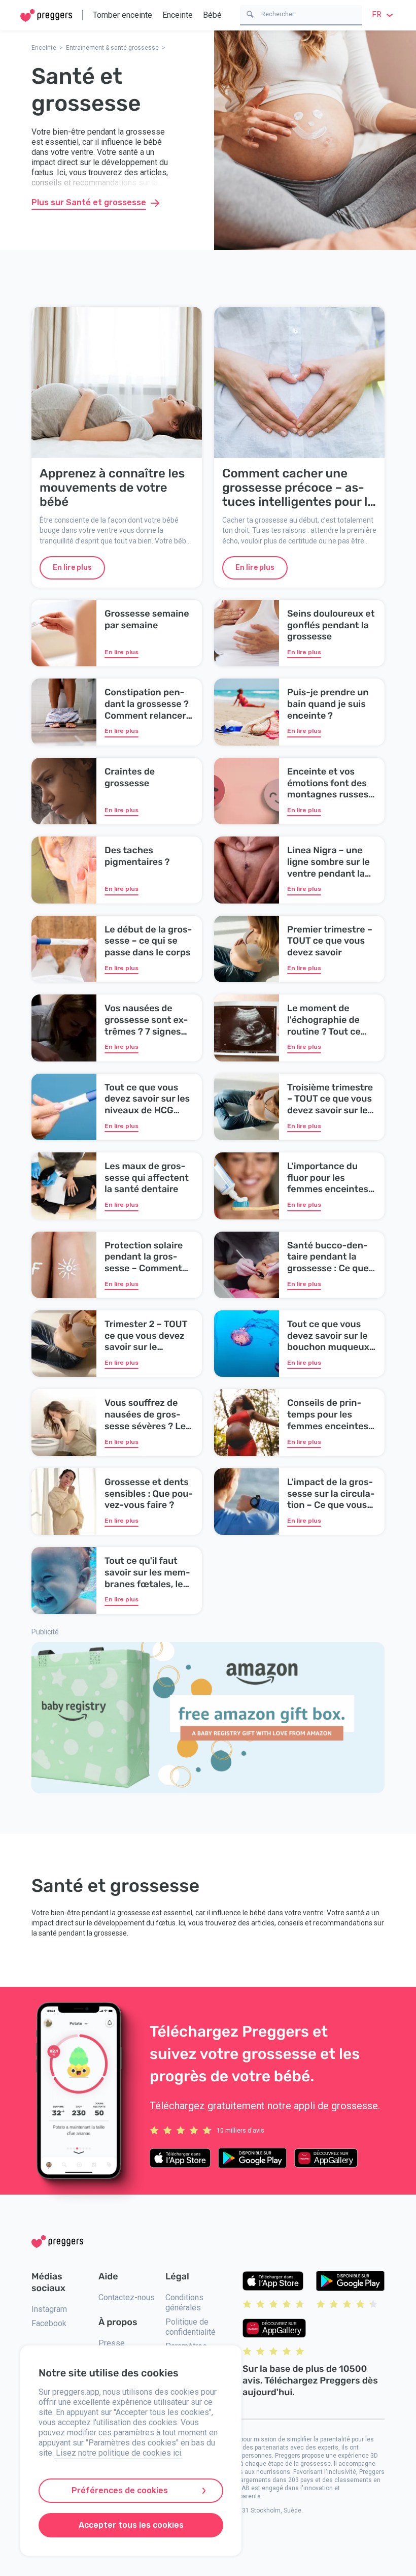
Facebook (49, 2323)
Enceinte (178, 15)
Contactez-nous (127, 2297)
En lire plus (72, 568)
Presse (112, 2343)
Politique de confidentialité (190, 2327)
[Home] (46, 15)
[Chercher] (250, 13)
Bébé (212, 15)
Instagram (49, 2309)
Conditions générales (184, 2303)
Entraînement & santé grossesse (112, 48)
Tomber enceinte (123, 15)
